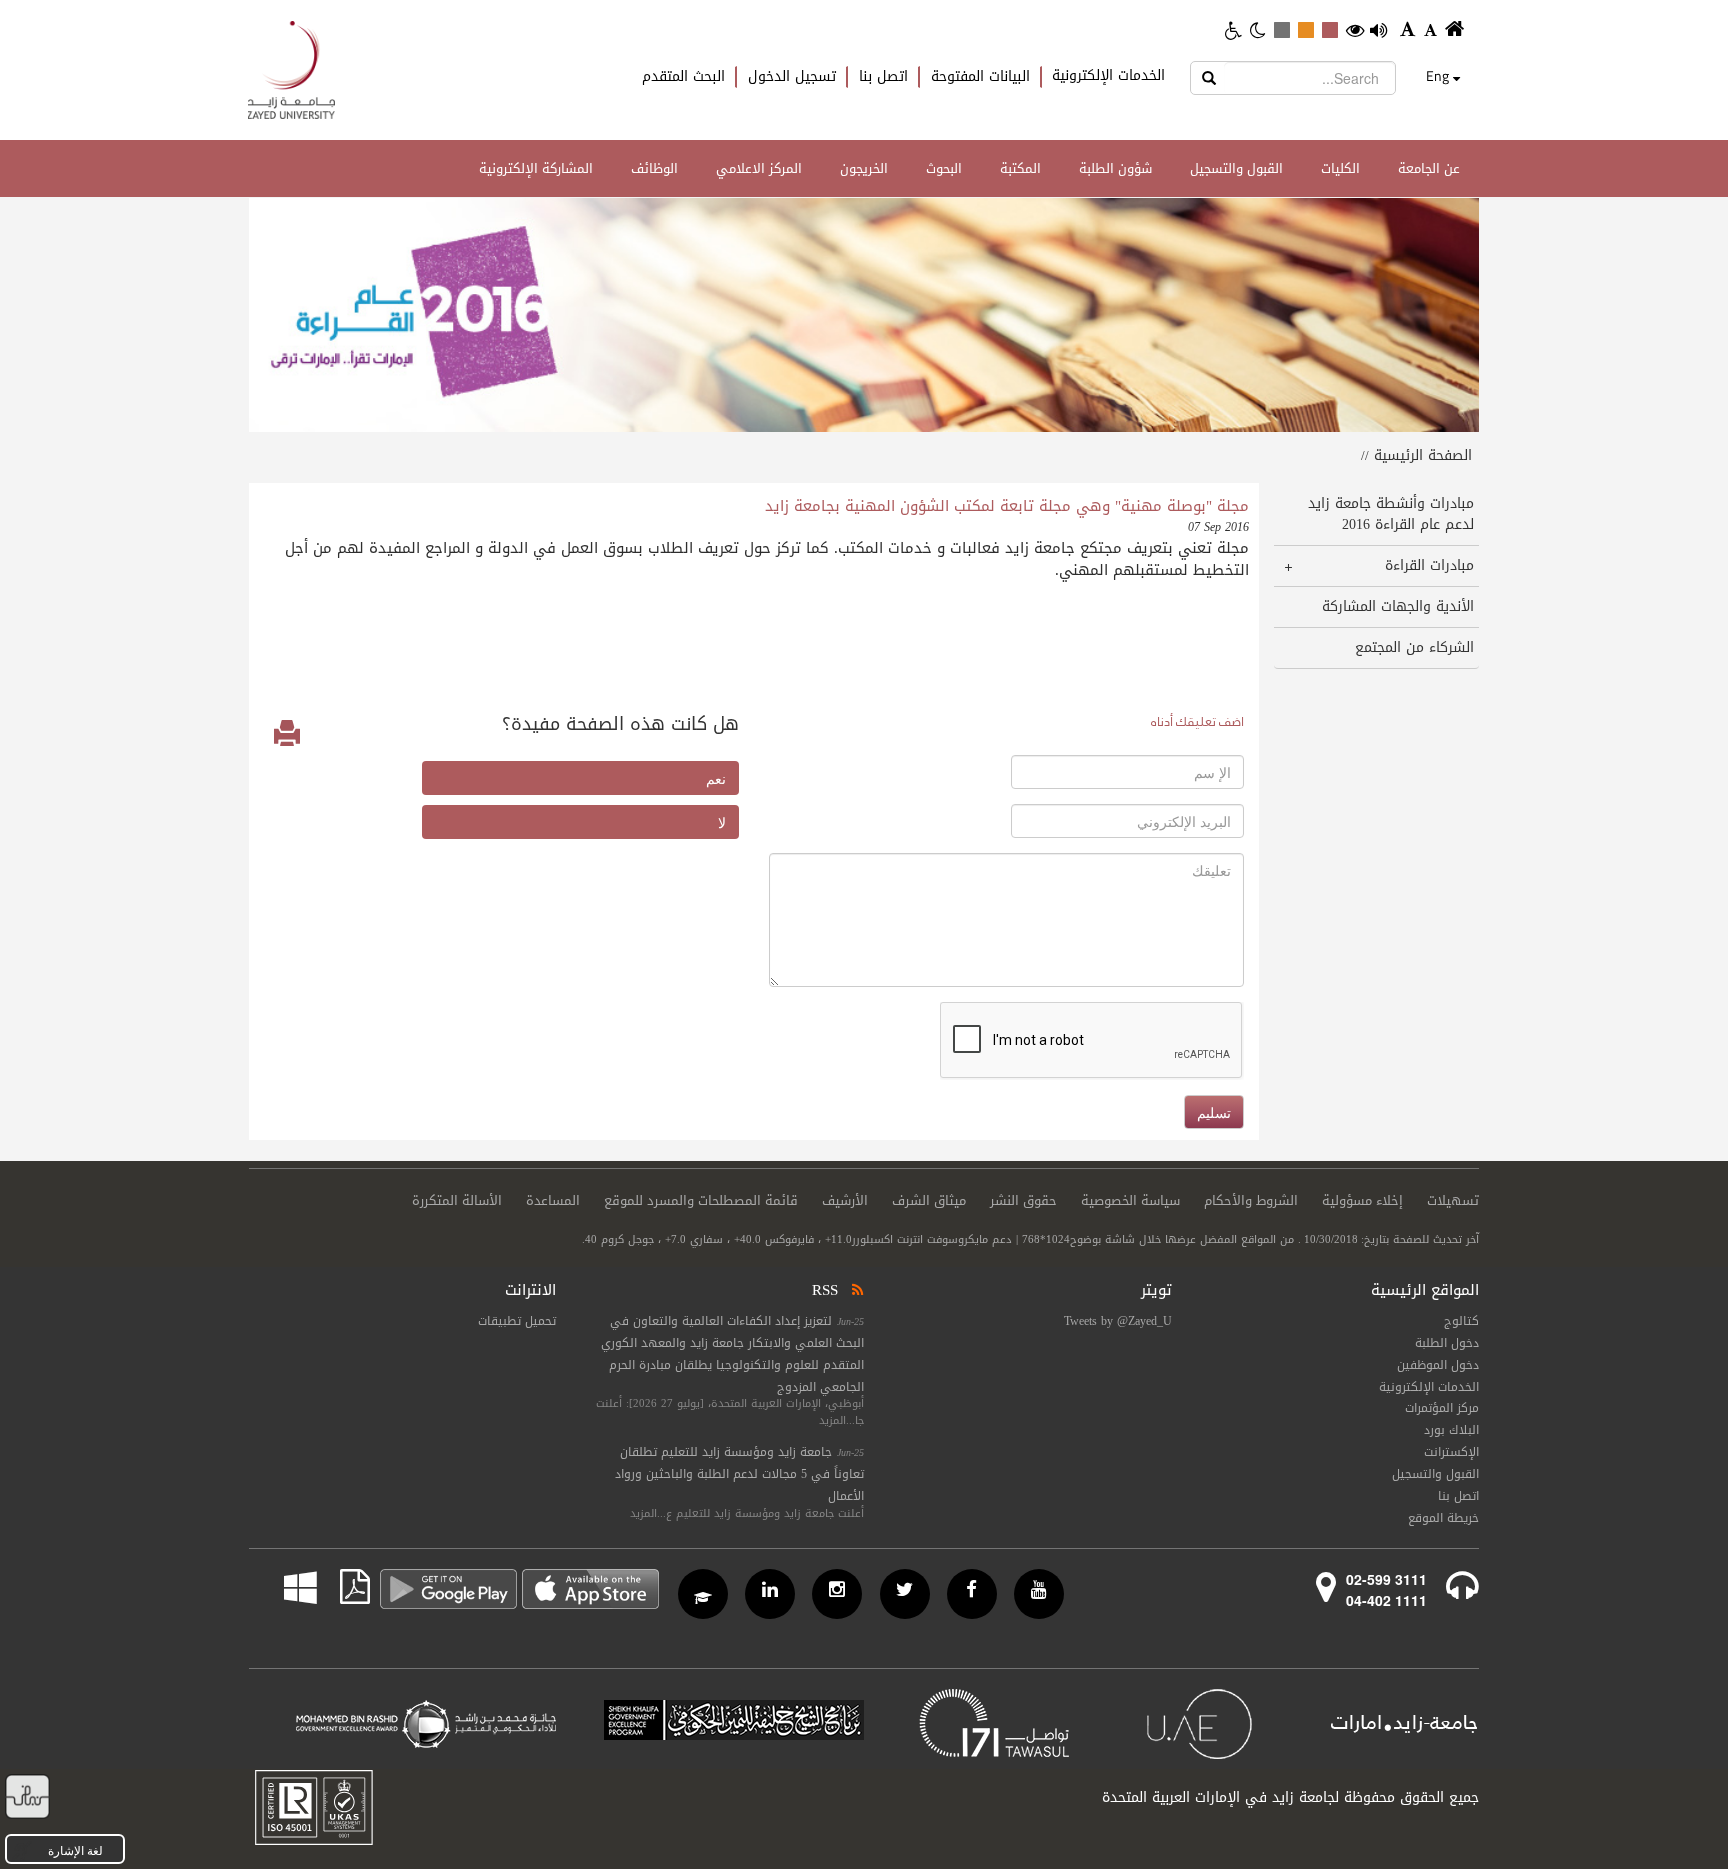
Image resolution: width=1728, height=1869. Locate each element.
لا (722, 822)
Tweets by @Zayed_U (1118, 1321)
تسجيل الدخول (792, 77)
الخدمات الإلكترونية (1108, 76)
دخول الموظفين (1438, 1365)
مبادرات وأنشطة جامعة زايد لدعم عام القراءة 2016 (1391, 514)
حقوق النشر (1023, 1201)
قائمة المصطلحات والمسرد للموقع (701, 1201)
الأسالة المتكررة (457, 1201)
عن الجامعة (1429, 168)
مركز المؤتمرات (1442, 1408)
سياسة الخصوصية (1130, 1201)
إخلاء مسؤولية (1362, 1201)
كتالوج (1461, 1321)
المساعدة (553, 1201)
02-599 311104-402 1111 (1386, 1589)
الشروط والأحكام (1251, 1201)
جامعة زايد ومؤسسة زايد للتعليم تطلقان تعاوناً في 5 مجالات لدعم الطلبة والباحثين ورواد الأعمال (739, 1474)
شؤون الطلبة (1115, 168)
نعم (716, 778)
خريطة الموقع (1443, 1518)
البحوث (944, 168)
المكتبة (1020, 168)
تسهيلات (1453, 1201)
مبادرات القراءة (1429, 565)
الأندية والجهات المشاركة (1398, 606)
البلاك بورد (1451, 1430)
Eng (1437, 76)
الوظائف (654, 168)
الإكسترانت (1451, 1452)
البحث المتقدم (683, 77)
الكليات (1340, 168)
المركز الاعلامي (759, 168)
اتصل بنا (883, 77)
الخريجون (864, 168)
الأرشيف (845, 1201)
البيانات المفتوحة (980, 77)
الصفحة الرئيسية (1423, 455)
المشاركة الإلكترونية (536, 168)
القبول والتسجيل (1236, 168)
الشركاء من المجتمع (1414, 647)
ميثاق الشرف (929, 1201)
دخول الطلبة (1447, 1343)
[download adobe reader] (343, 1587)
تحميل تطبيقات (517, 1321)
